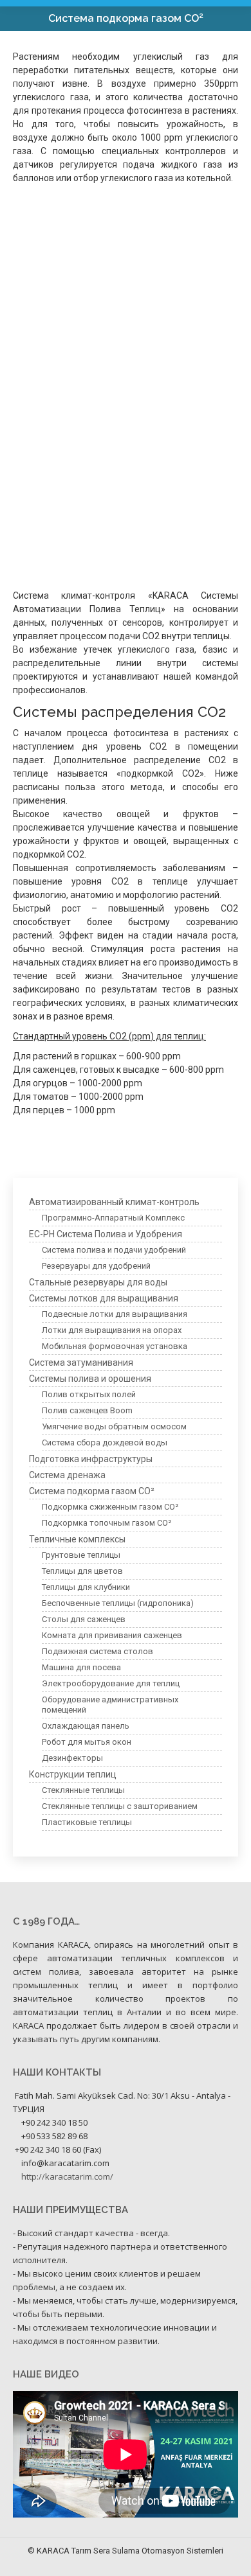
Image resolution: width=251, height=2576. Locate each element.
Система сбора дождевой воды (105, 1442)
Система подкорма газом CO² (92, 1491)
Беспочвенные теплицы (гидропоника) (118, 1603)
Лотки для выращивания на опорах (112, 1330)
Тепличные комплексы (77, 1539)
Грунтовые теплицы (81, 1555)
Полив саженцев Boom (87, 1410)
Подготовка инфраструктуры (91, 1459)
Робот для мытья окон (87, 1742)
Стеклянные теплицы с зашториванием (120, 1806)
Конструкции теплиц (73, 1774)
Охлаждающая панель (86, 1726)
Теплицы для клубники (86, 1587)
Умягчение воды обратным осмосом (114, 1426)
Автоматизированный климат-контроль (114, 1202)
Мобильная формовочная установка (115, 1346)
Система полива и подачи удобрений (114, 1250)
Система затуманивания (81, 1363)
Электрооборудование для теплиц (111, 1683)
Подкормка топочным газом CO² (95, 534)
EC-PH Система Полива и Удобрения (106, 1234)
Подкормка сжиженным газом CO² (99, 349)
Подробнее (50, 364)
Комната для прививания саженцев (112, 1635)
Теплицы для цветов (82, 1571)
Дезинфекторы (72, 1758)
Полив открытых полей (89, 1394)
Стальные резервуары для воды (98, 1282)
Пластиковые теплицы (87, 1822)
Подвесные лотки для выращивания (115, 1314)
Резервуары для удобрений (96, 1266)
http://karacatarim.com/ (67, 2176)
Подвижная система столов (98, 1651)
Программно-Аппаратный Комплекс (113, 1218)
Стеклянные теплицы (83, 1790)
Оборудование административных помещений (110, 1705)
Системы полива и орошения (90, 1379)
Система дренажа (67, 1475)
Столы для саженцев (84, 1619)
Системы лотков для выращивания (104, 1298)
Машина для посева (81, 1667)
